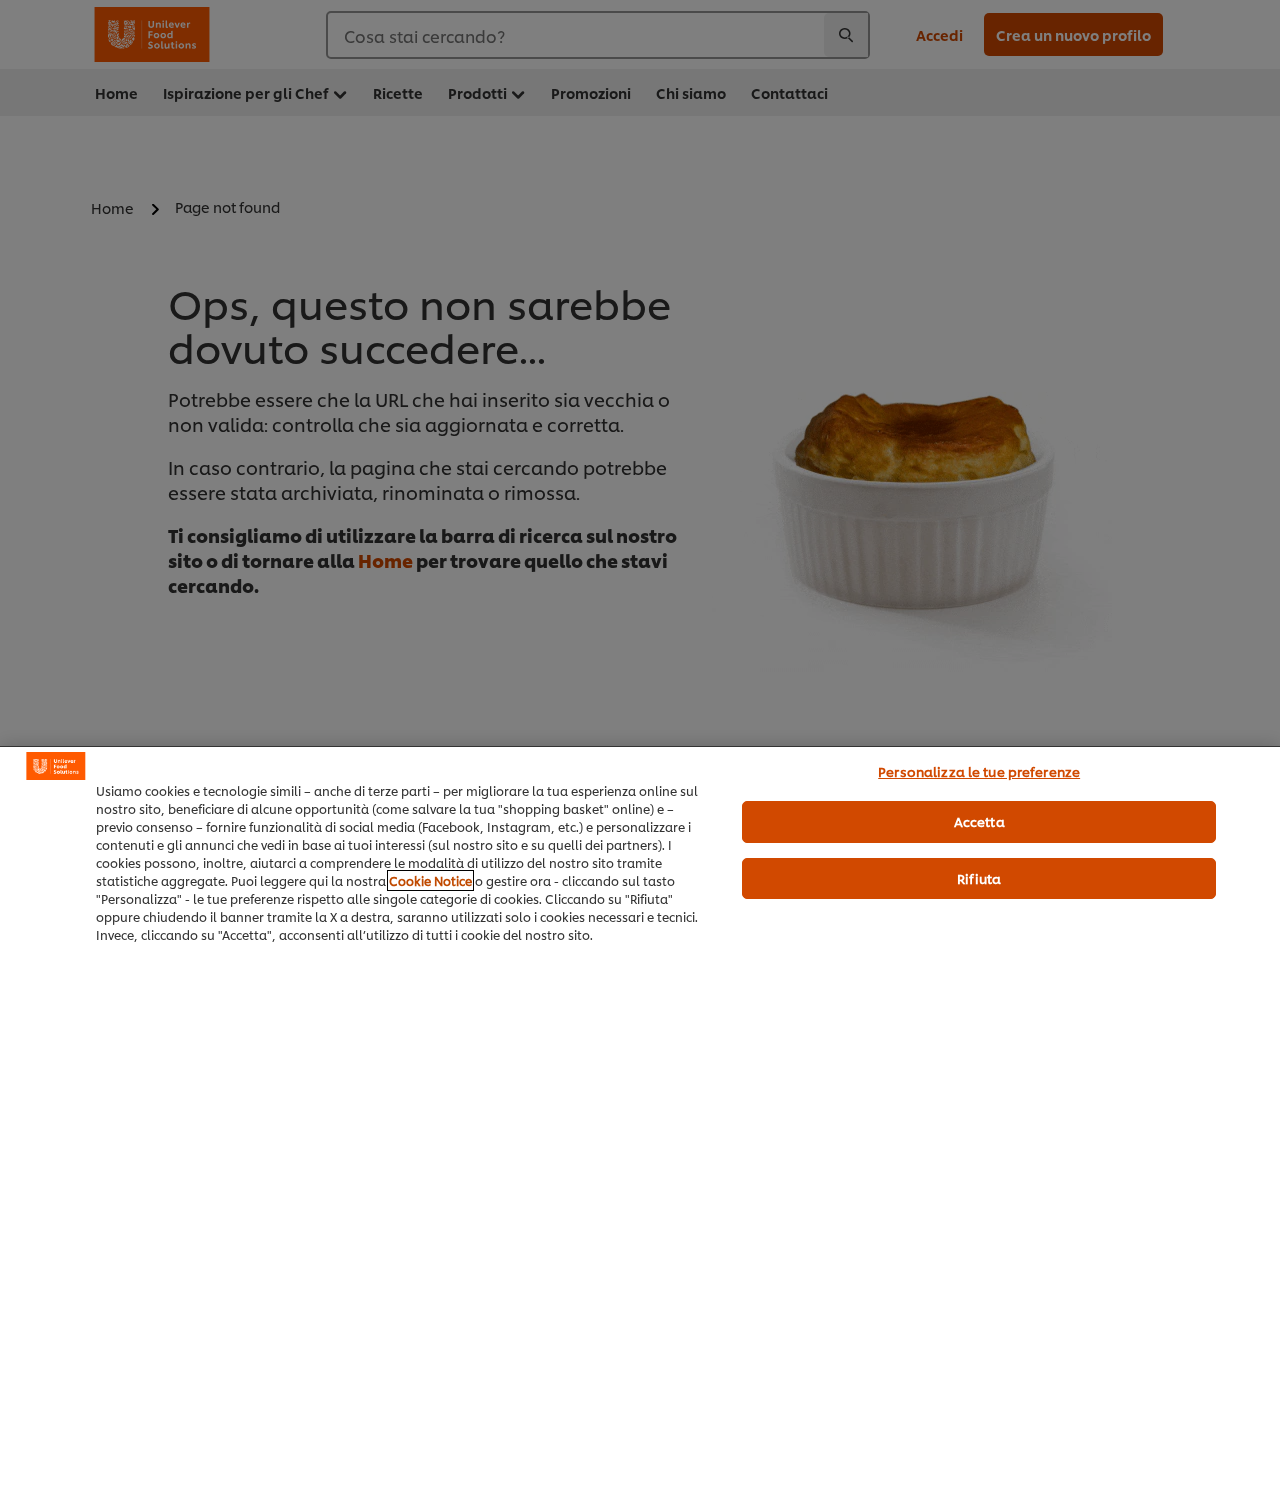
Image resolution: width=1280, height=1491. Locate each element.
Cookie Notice (430, 880)
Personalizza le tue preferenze (979, 771)
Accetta (979, 821)
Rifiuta (979, 878)
